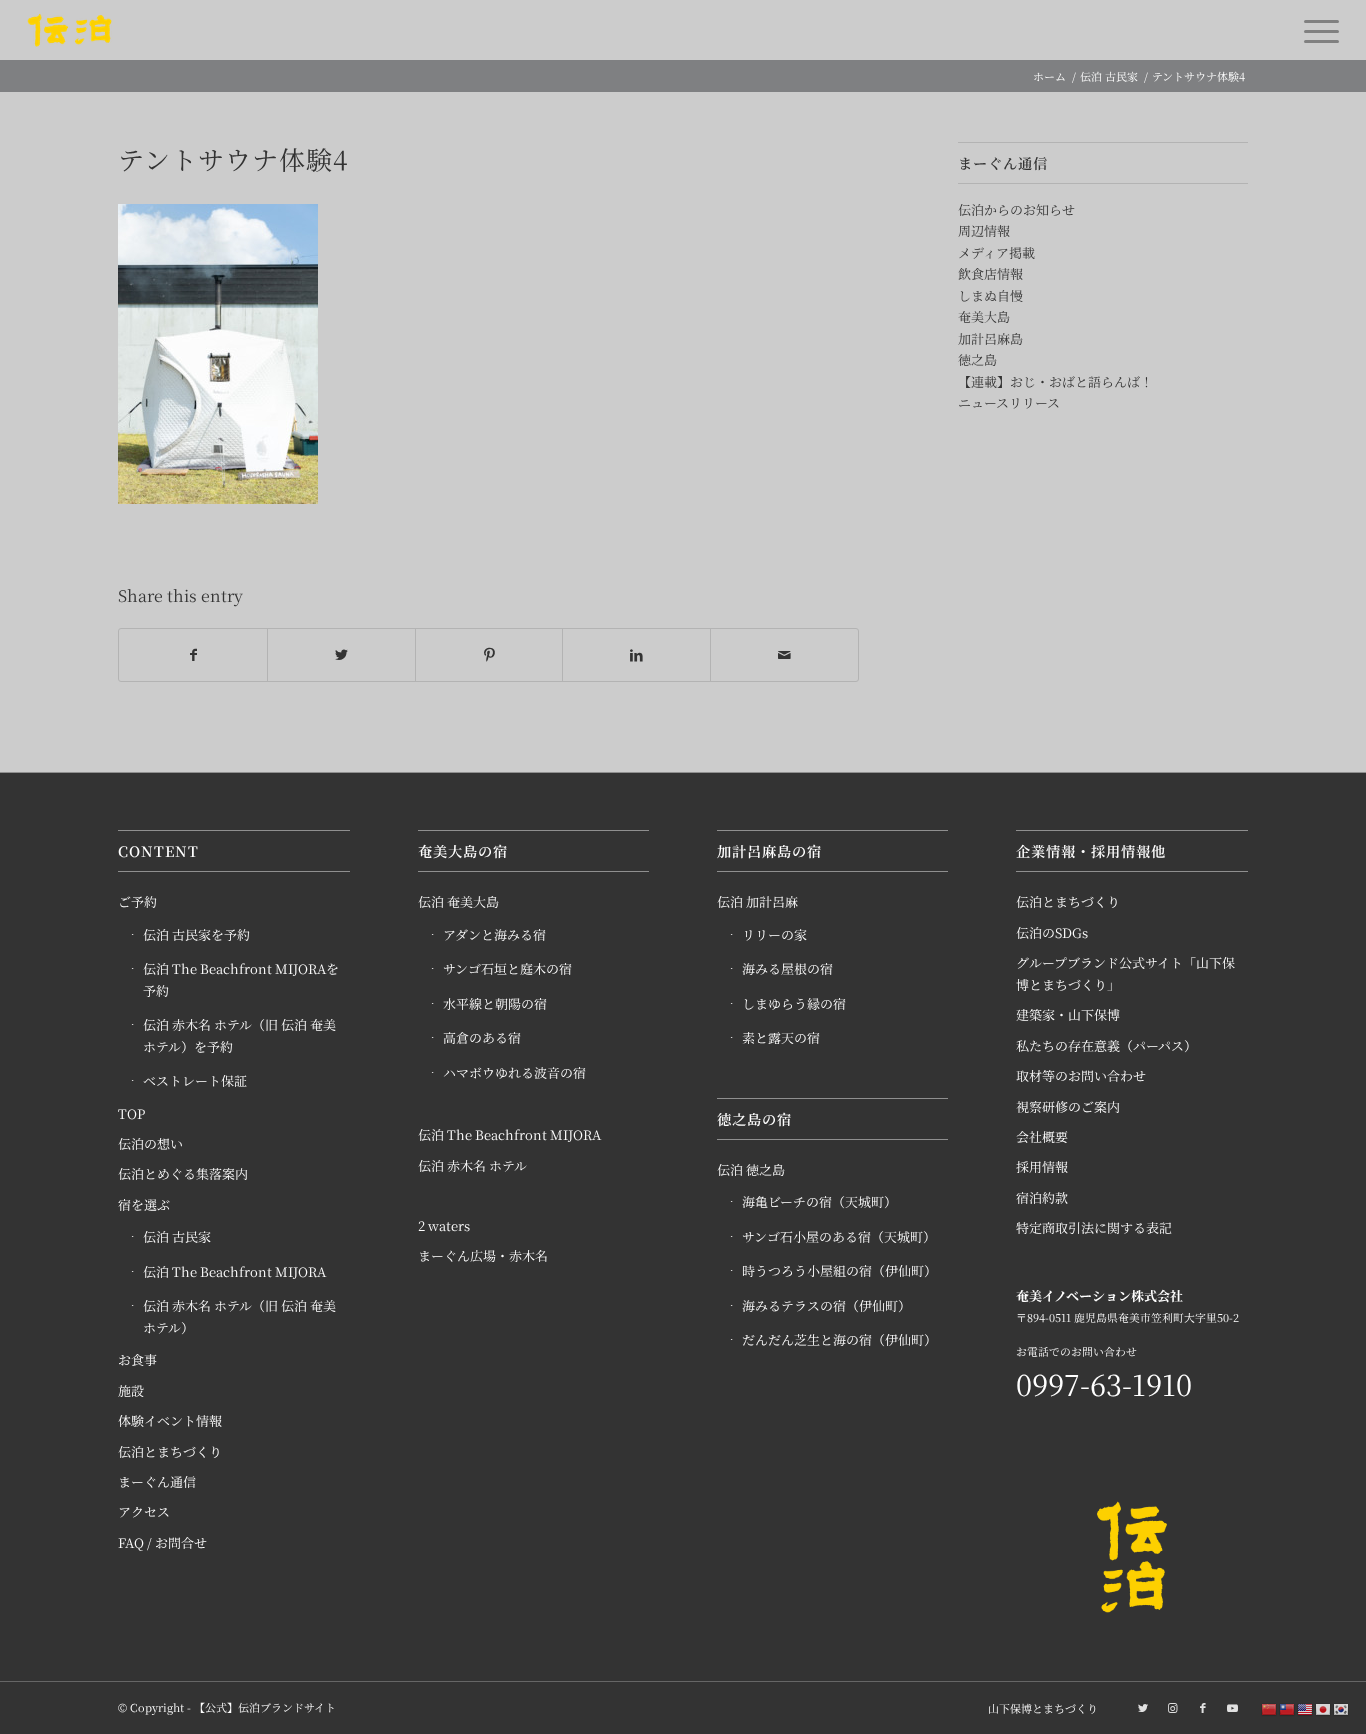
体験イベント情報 (170, 1420)
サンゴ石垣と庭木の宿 (507, 968)
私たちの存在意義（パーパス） (1106, 1045)
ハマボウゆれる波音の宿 (514, 1072)
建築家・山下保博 (1068, 1014)
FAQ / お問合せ (162, 1542)
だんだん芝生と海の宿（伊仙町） (839, 1339)
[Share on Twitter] (341, 655)
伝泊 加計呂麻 (757, 901)
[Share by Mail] (784, 655)
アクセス (144, 1511)
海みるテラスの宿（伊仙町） (826, 1305)
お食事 (137, 1359)
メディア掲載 (996, 252)
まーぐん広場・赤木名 (483, 1255)
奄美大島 (984, 316)
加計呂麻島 (990, 338)
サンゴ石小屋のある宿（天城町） (839, 1236)
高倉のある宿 (482, 1037)
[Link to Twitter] (1143, 1707)
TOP (131, 1113)
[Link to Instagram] (1173, 1707)
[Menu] (1315, 30)
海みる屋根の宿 (787, 968)
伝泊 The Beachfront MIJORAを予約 (241, 979)
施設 (131, 1390)
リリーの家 (774, 934)
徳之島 (977, 359)
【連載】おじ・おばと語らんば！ (1055, 381)
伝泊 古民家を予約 (196, 934)
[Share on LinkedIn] (636, 655)
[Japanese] (1324, 1708)
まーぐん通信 (157, 1481)
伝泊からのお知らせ (1016, 209)
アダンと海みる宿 (494, 934)
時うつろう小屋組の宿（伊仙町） (839, 1270)
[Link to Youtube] (1233, 1707)
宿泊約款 (1042, 1197)
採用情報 (1042, 1166)
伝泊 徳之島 (751, 1169)
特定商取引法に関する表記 (1094, 1227)
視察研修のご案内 (1068, 1106)
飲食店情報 (990, 273)
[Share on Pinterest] (489, 655)
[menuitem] (1038, 1708)
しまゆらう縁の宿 (794, 1003)
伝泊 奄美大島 (458, 901)
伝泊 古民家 (177, 1236)
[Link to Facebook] (1203, 1707)
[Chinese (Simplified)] (1270, 1708)
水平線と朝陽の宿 (495, 1003)
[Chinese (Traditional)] (1288, 1708)
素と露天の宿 (781, 1037)
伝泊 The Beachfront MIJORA (234, 1271)
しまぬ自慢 (990, 295)
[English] (1306, 1708)
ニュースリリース (1009, 402)
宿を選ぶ (144, 1204)
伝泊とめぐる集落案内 (183, 1173)
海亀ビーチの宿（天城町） (819, 1201)
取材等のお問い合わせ (1081, 1075)
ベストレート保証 (195, 1080)
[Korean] (1342, 1708)
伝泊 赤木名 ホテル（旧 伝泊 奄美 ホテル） (239, 1316)
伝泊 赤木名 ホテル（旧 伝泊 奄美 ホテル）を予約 (239, 1035)
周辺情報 (984, 230)
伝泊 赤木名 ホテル (472, 1165)
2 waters (444, 1225)
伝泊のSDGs (1052, 932)
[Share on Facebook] (193, 655)
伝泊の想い (150, 1143)
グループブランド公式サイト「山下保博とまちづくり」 (1125, 973)
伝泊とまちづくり (170, 1451)
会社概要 (1042, 1136)
